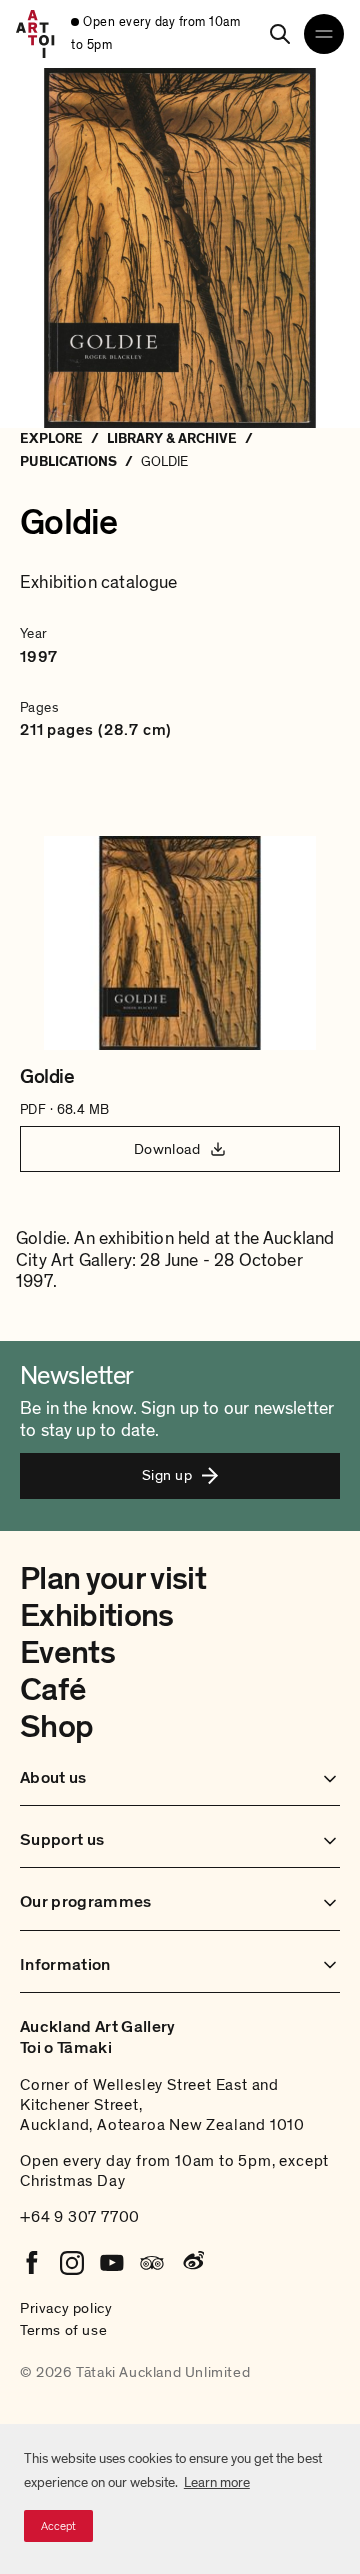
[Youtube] (112, 2263)
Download (167, 1149)
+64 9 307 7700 (80, 2217)
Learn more (217, 2482)
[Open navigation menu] (324, 34)
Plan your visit (113, 1579)
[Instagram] (72, 2263)
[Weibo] (192, 2263)
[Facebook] (32, 2263)
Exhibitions (97, 1616)
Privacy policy (66, 2308)
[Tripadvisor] (152, 2263)
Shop (56, 1727)
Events (67, 1653)
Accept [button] (58, 2526)
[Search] (280, 34)
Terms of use (63, 2330)
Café (52, 1690)
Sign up (167, 1475)
